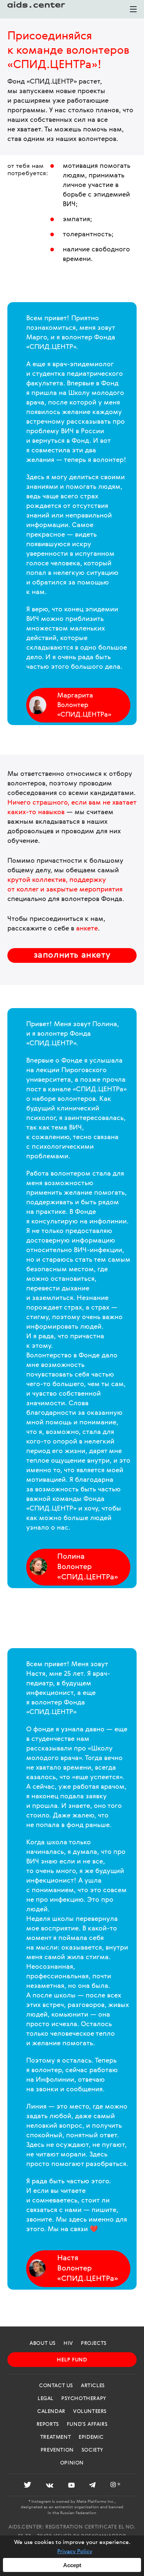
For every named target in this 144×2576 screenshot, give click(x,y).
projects (94, 2343)
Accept (72, 2565)
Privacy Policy (75, 2552)
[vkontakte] (50, 2486)
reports (48, 2424)
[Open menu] (133, 12)
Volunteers (90, 2411)
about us (43, 2343)
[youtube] (71, 2486)
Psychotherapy (84, 2399)
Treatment (56, 2437)
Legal (46, 2399)
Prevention (57, 2450)
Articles (93, 2386)
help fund (72, 2360)
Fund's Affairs (87, 2424)
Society (92, 2450)
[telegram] (92, 2486)
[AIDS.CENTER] (37, 9)
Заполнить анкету (72, 955)
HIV (68, 2343)
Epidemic (91, 2437)
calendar (51, 2411)
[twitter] (28, 2486)
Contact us (56, 2386)
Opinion (72, 2463)
